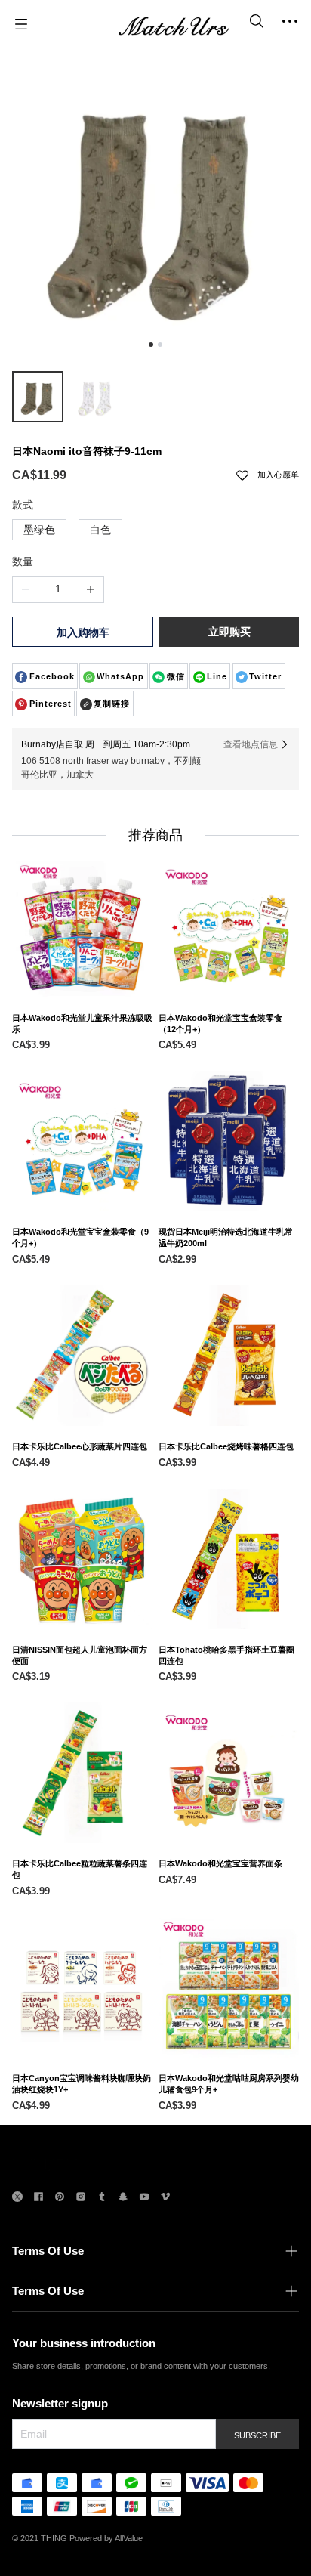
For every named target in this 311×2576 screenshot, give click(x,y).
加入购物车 (83, 632)
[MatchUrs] (174, 24)
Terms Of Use (48, 2251)
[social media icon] (17, 2199)
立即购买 (229, 632)
